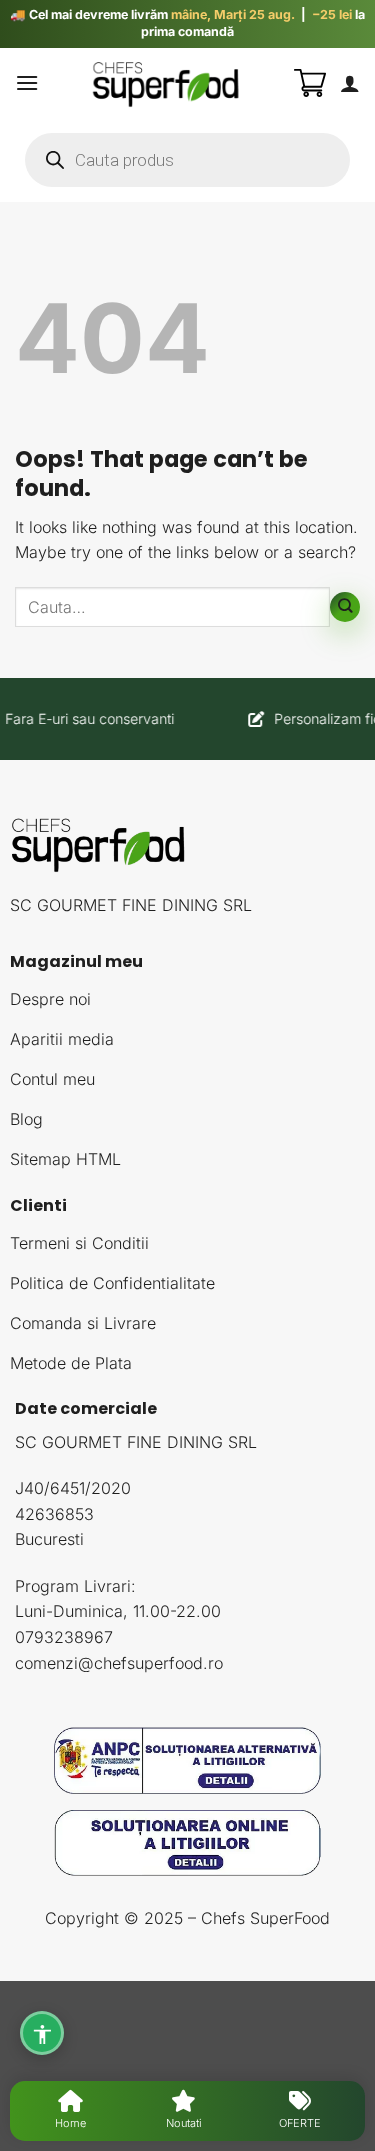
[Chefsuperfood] (166, 83)
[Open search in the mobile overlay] (187, 160)
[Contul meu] (350, 83)
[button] (27, 82)
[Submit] (345, 607)
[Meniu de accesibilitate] (42, 2033)
